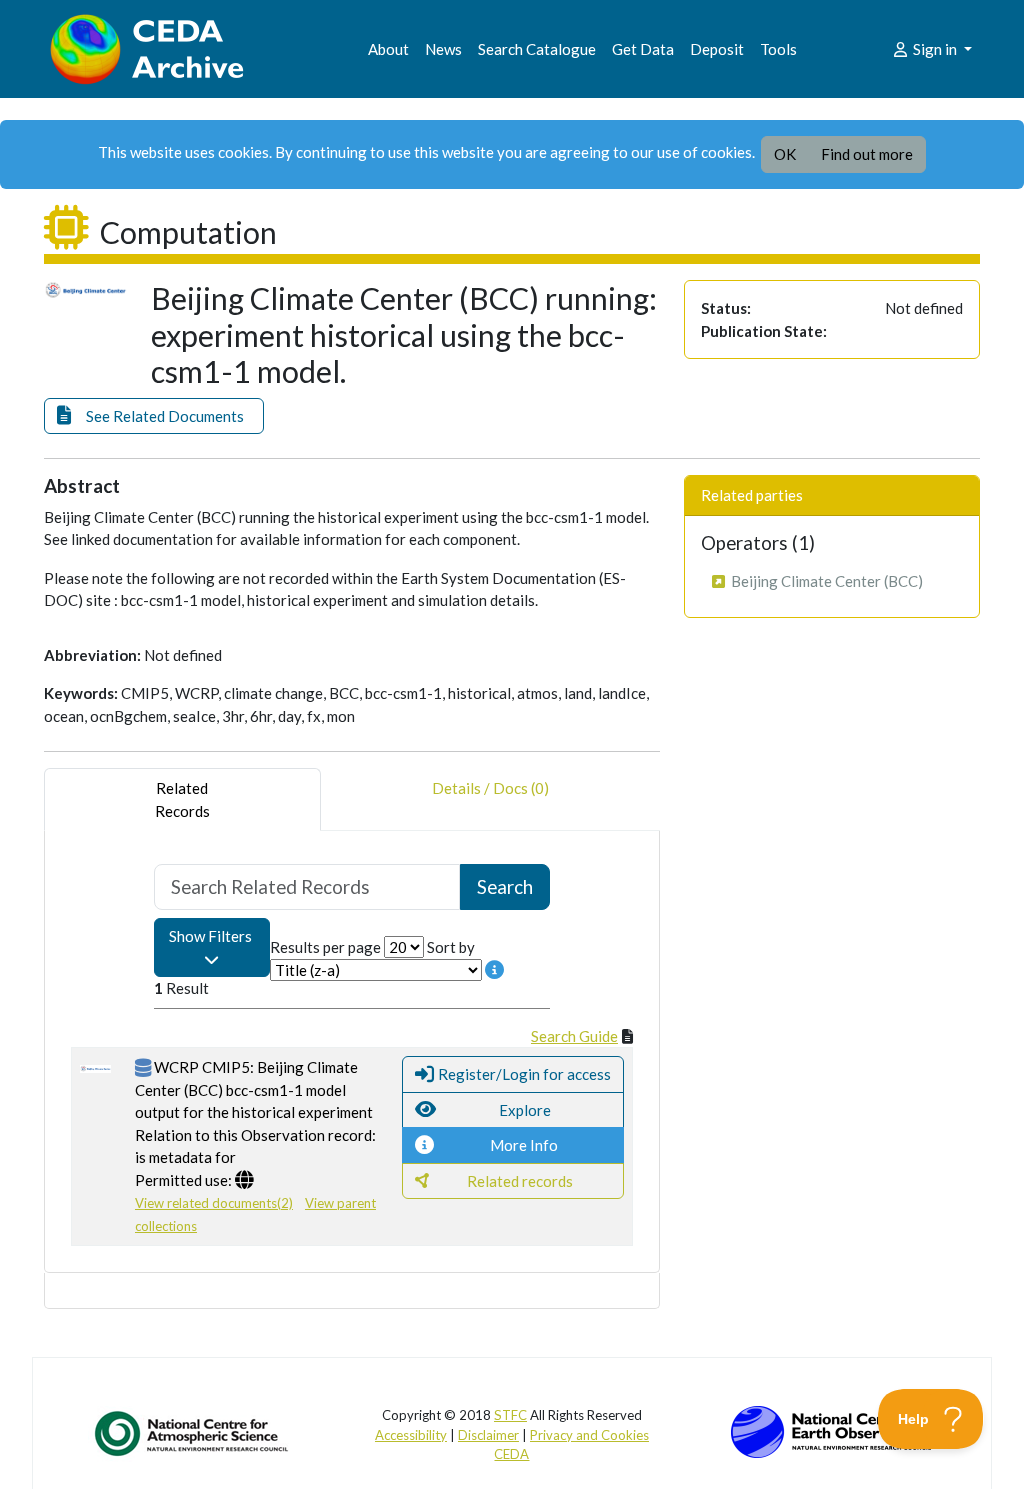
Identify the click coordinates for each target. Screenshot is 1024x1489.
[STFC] (831, 1430)
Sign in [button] (935, 49)
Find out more (867, 154)
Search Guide (574, 1036)
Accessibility (411, 1435)
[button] (154, 416)
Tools (778, 49)
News (443, 49)
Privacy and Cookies (589, 1435)
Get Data (643, 49)
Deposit (717, 49)
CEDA (511, 1454)
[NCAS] (193, 1433)
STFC (510, 1415)
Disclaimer (488, 1435)
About (388, 49)
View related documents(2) (214, 1203)
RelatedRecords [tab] (182, 799)
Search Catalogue (537, 49)
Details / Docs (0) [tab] (490, 788)
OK (785, 154)
